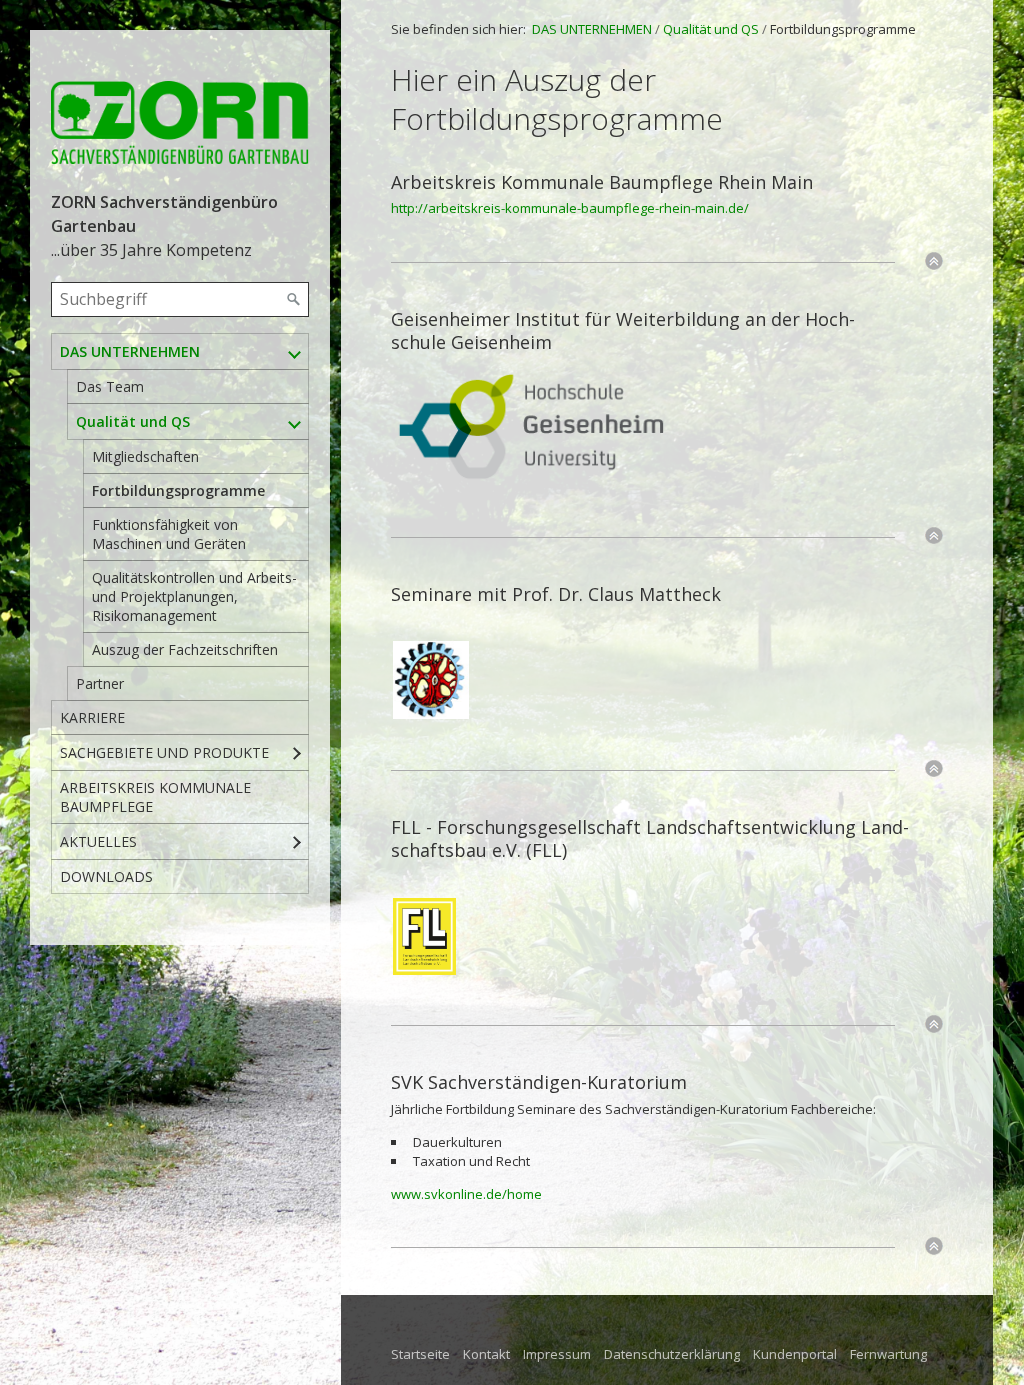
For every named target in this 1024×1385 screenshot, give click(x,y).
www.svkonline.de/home (466, 1194)
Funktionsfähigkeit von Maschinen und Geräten (169, 534)
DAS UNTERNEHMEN (130, 351)
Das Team (110, 386)
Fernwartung (888, 1354)
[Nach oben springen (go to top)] (934, 261)
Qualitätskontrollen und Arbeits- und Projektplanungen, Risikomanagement (194, 596)
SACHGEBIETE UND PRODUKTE (164, 752)
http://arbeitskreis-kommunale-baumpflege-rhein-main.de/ (570, 208)
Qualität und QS (133, 421)
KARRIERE (92, 717)
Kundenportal (795, 1354)
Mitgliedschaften (145, 456)
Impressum (557, 1354)
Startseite (420, 1354)
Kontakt (486, 1354)
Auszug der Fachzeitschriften (185, 649)
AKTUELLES (98, 841)
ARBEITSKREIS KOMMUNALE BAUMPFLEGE (155, 797)
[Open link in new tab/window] (531, 428)
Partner (100, 683)
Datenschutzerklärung (672, 1354)
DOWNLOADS (106, 876)
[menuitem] (180, 517)
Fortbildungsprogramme (178, 490)
